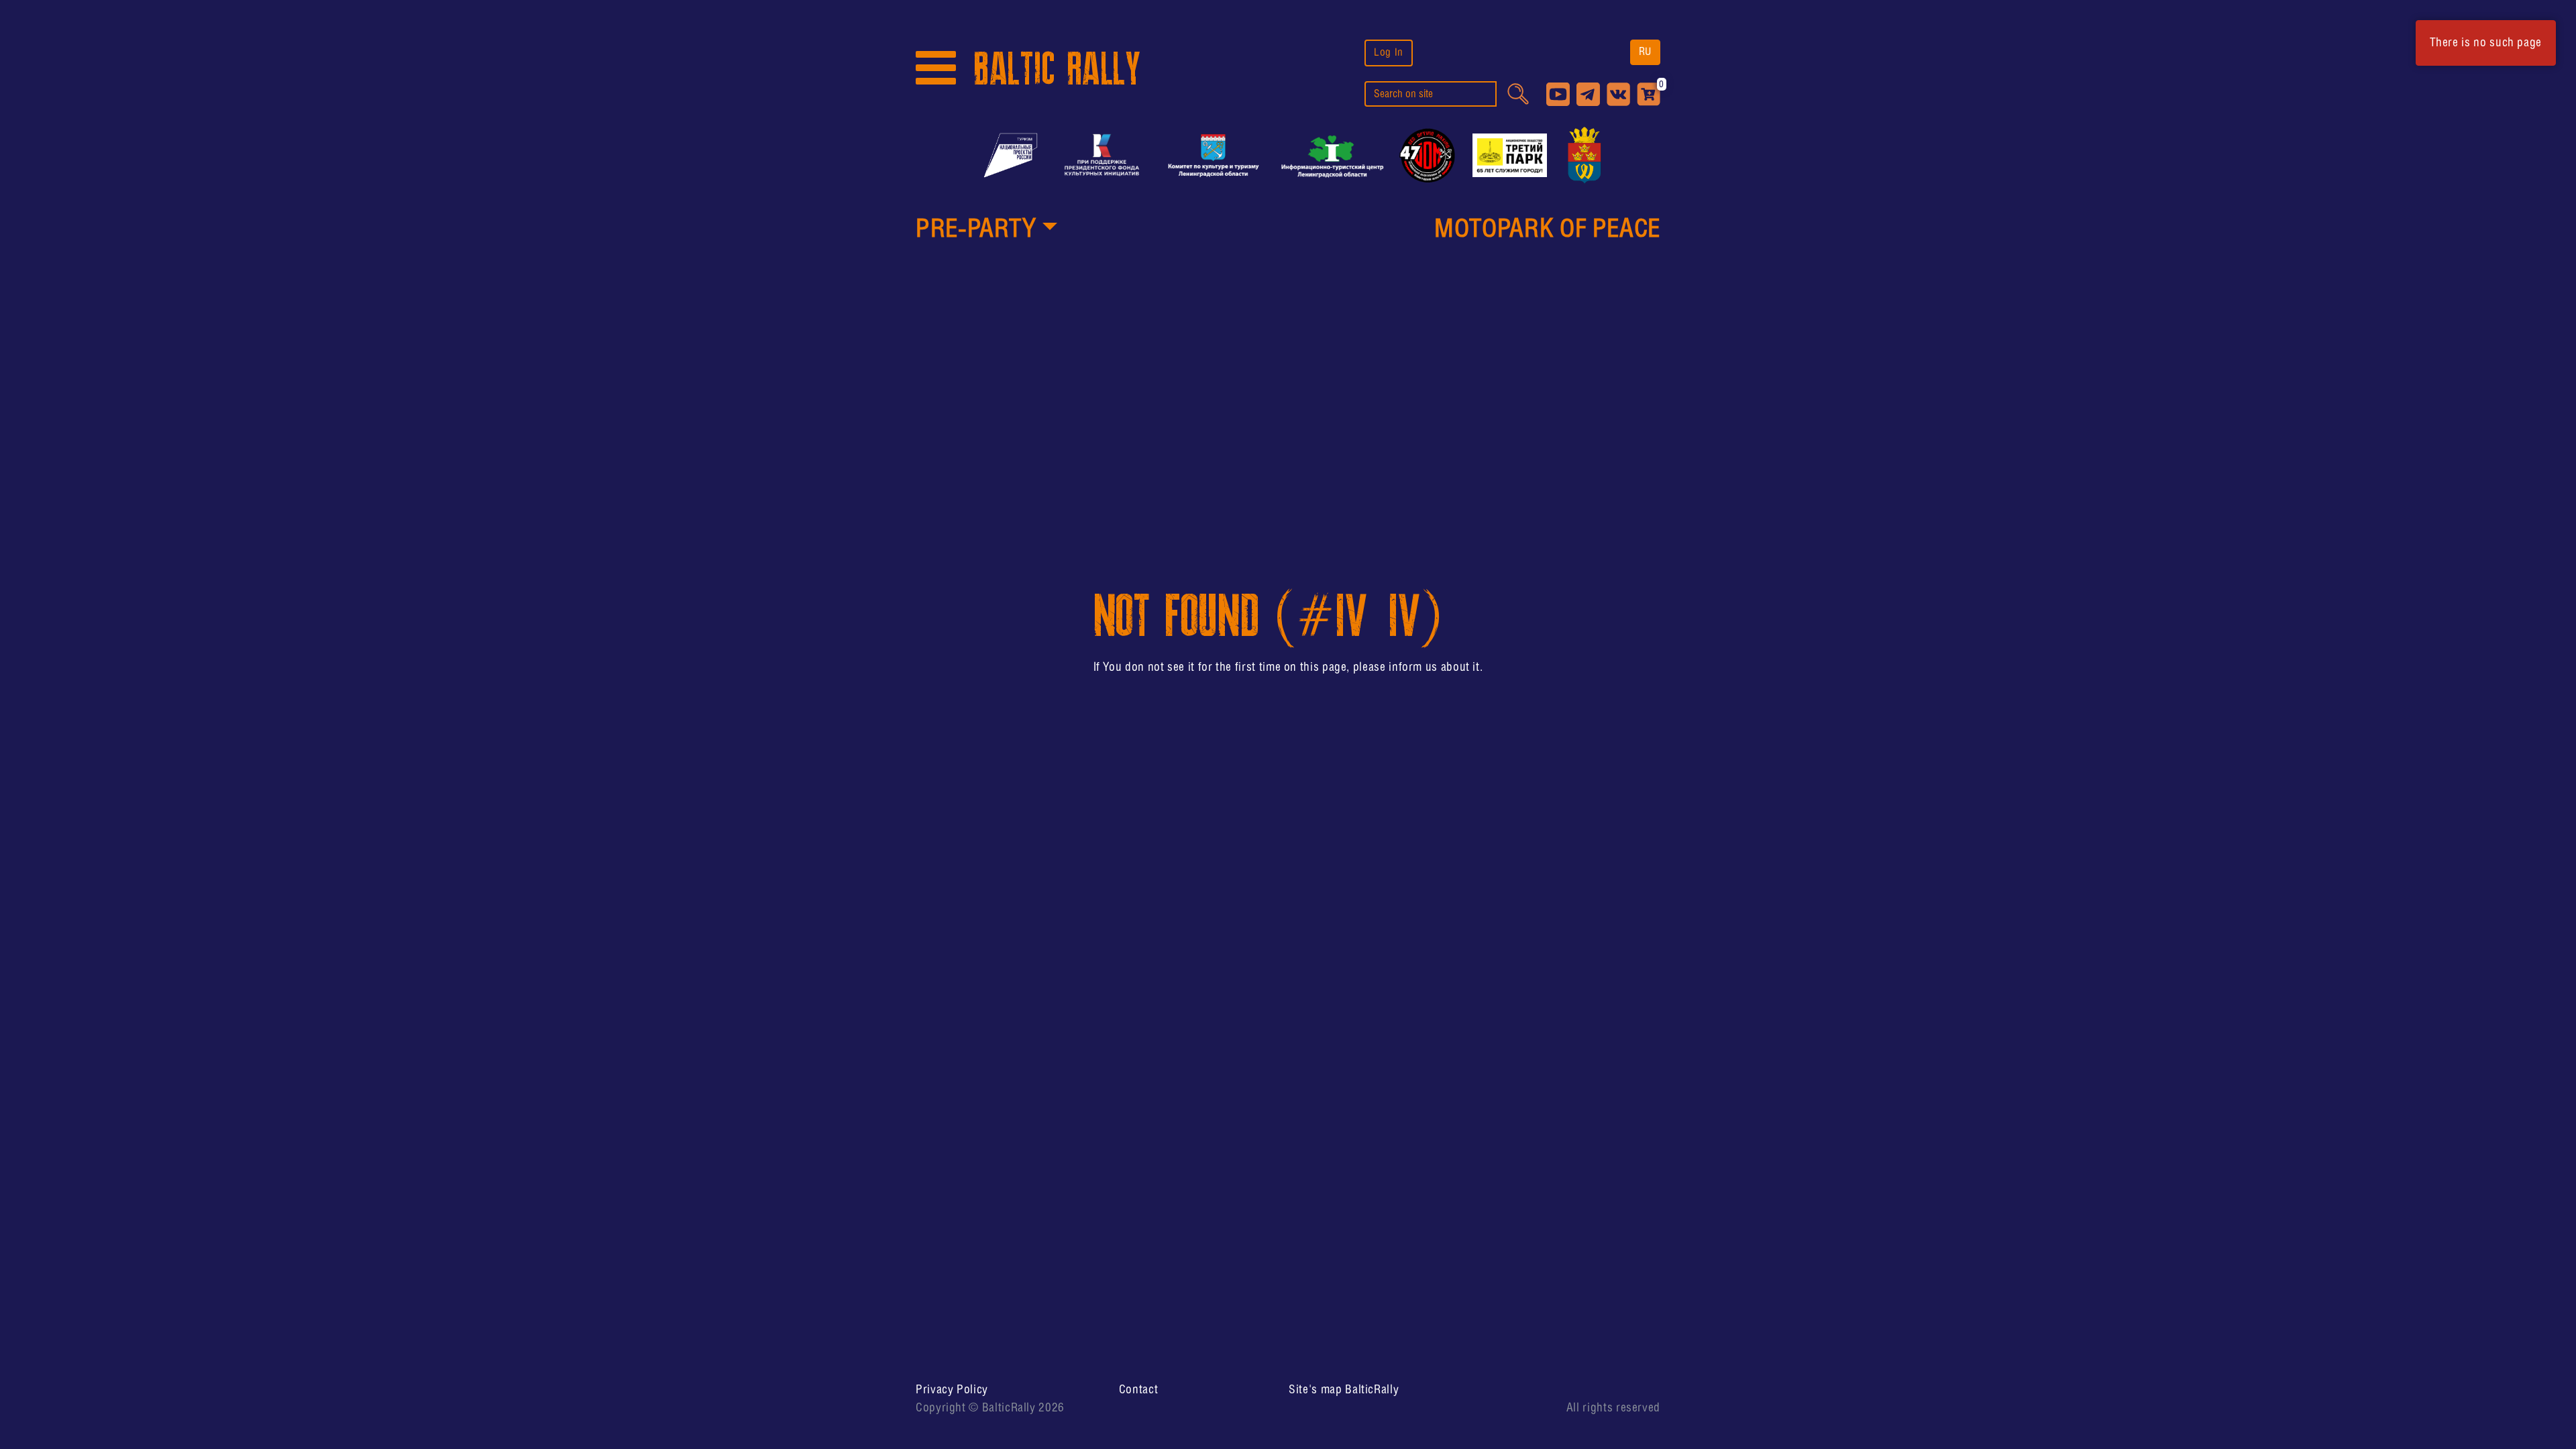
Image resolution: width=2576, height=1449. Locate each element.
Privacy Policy (952, 1390)
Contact (1138, 1390)
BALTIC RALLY (1057, 69)
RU (1645, 52)
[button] (986, 231)
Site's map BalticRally (1344, 1390)
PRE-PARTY (976, 230)
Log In (1389, 53)
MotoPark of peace (1547, 230)
